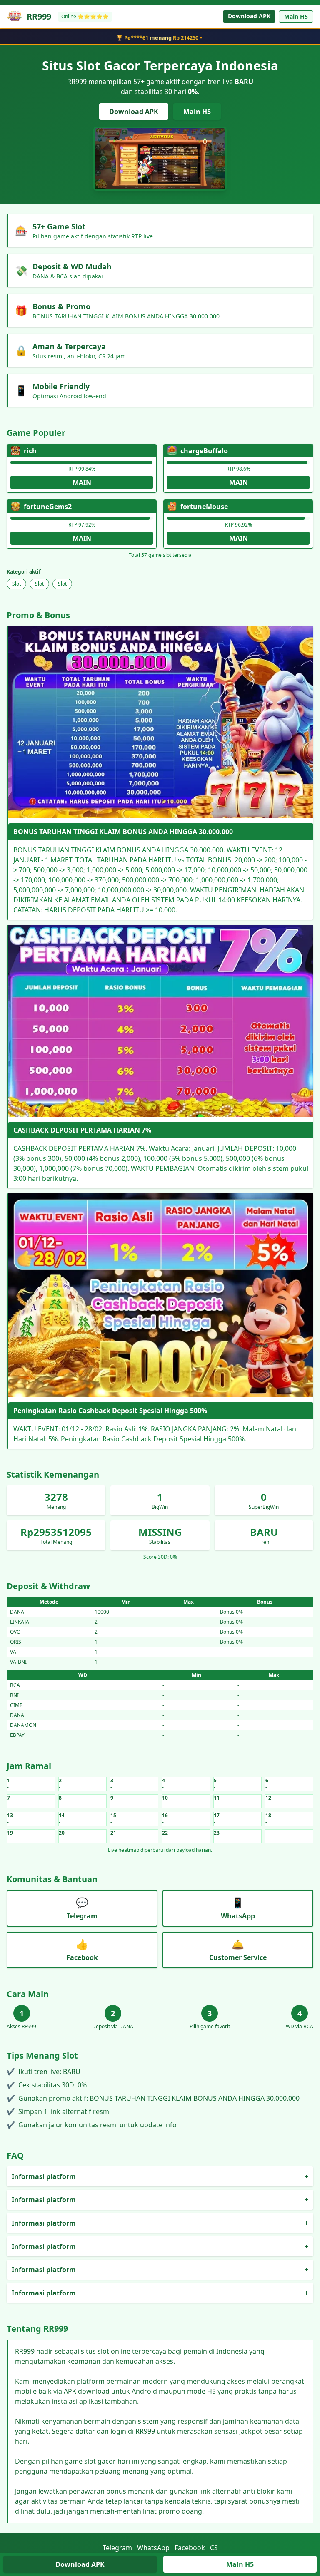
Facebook (190, 2548)
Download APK (249, 16)
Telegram (117, 2548)
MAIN (82, 482)
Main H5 (296, 16)
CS (214, 2548)
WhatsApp (153, 2548)
